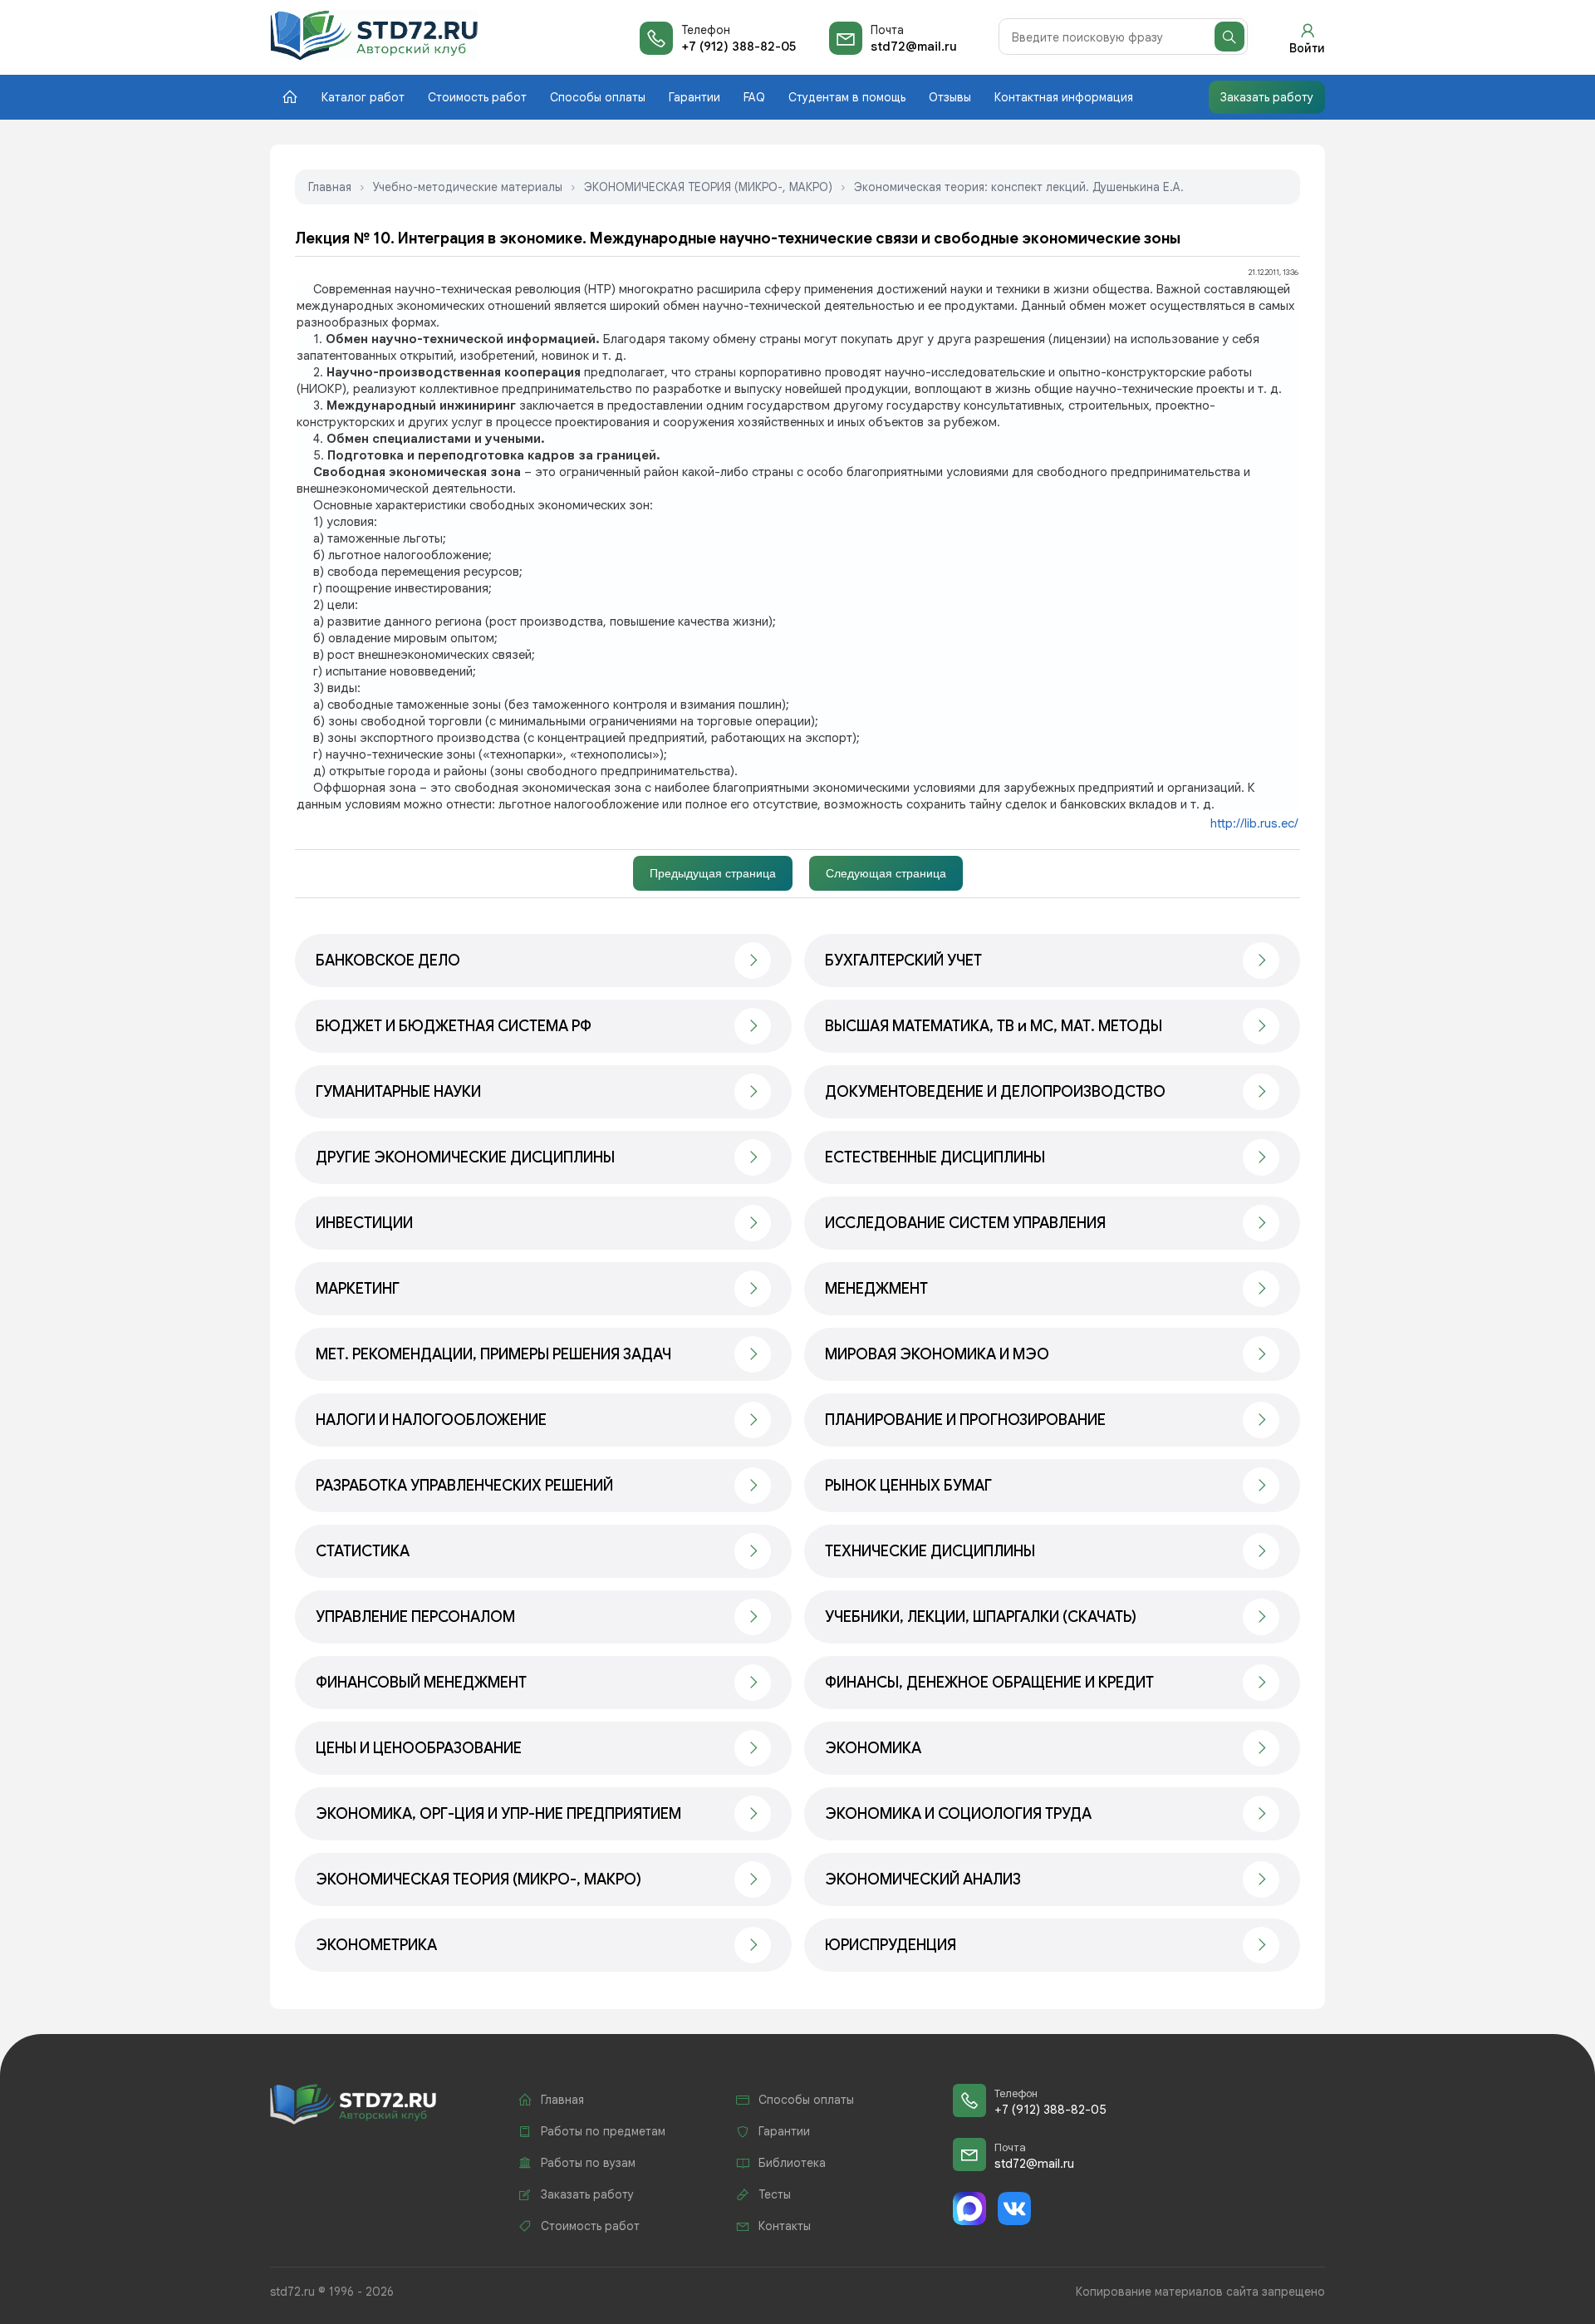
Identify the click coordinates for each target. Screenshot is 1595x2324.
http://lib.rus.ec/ (1254, 823)
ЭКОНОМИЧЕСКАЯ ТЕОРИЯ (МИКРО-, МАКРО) (708, 187)
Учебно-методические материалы (468, 187)
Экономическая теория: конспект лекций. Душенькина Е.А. (1019, 187)
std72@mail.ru (914, 47)
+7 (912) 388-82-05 (739, 47)
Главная (330, 187)
